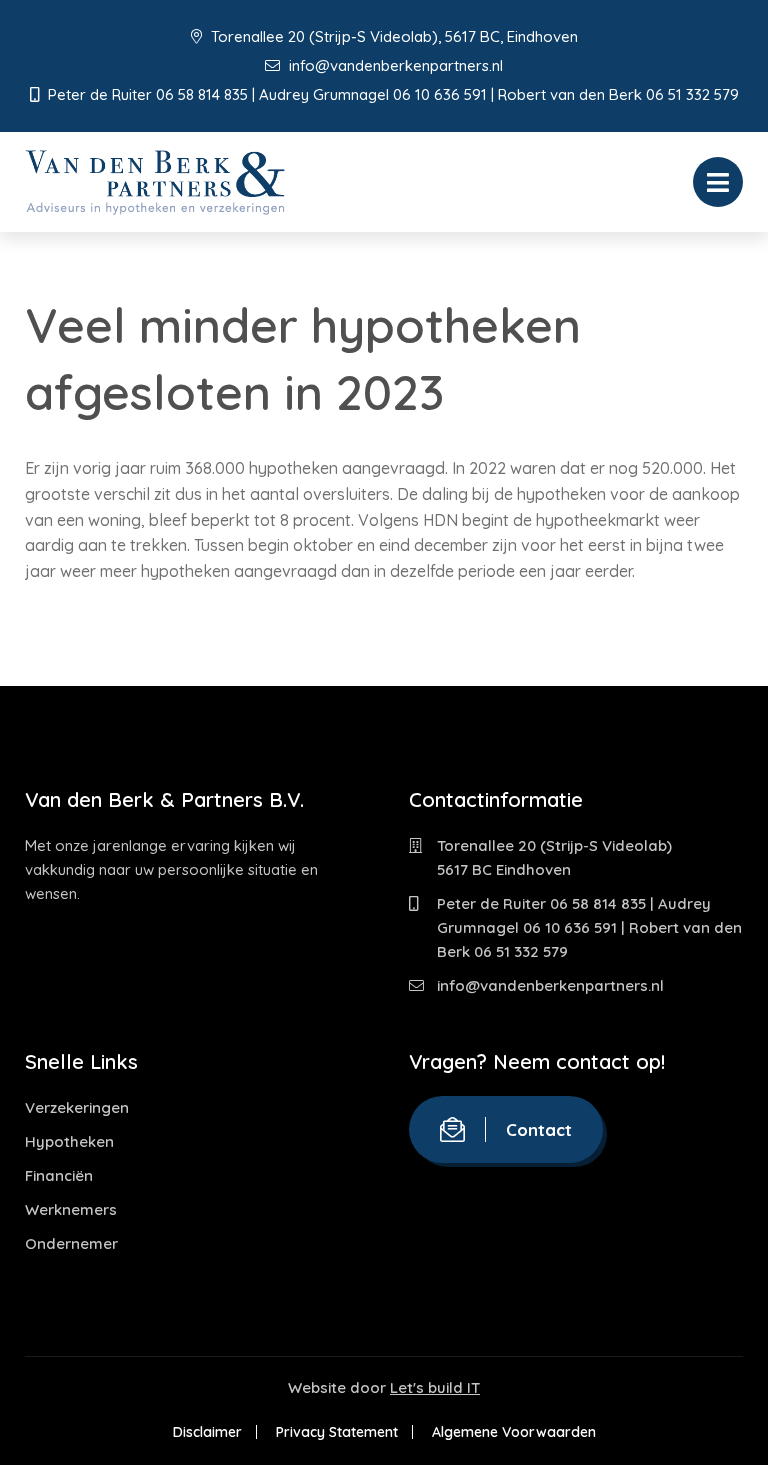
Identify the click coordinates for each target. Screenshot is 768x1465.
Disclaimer (207, 1432)
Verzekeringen (77, 1107)
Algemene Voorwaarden (514, 1432)
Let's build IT (435, 1387)
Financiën (59, 1175)
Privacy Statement (337, 1432)
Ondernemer (71, 1243)
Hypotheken (69, 1141)
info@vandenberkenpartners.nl (394, 65)
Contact (539, 1129)
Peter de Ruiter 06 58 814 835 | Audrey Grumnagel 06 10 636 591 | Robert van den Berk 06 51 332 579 (589, 927)
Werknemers (71, 1209)
